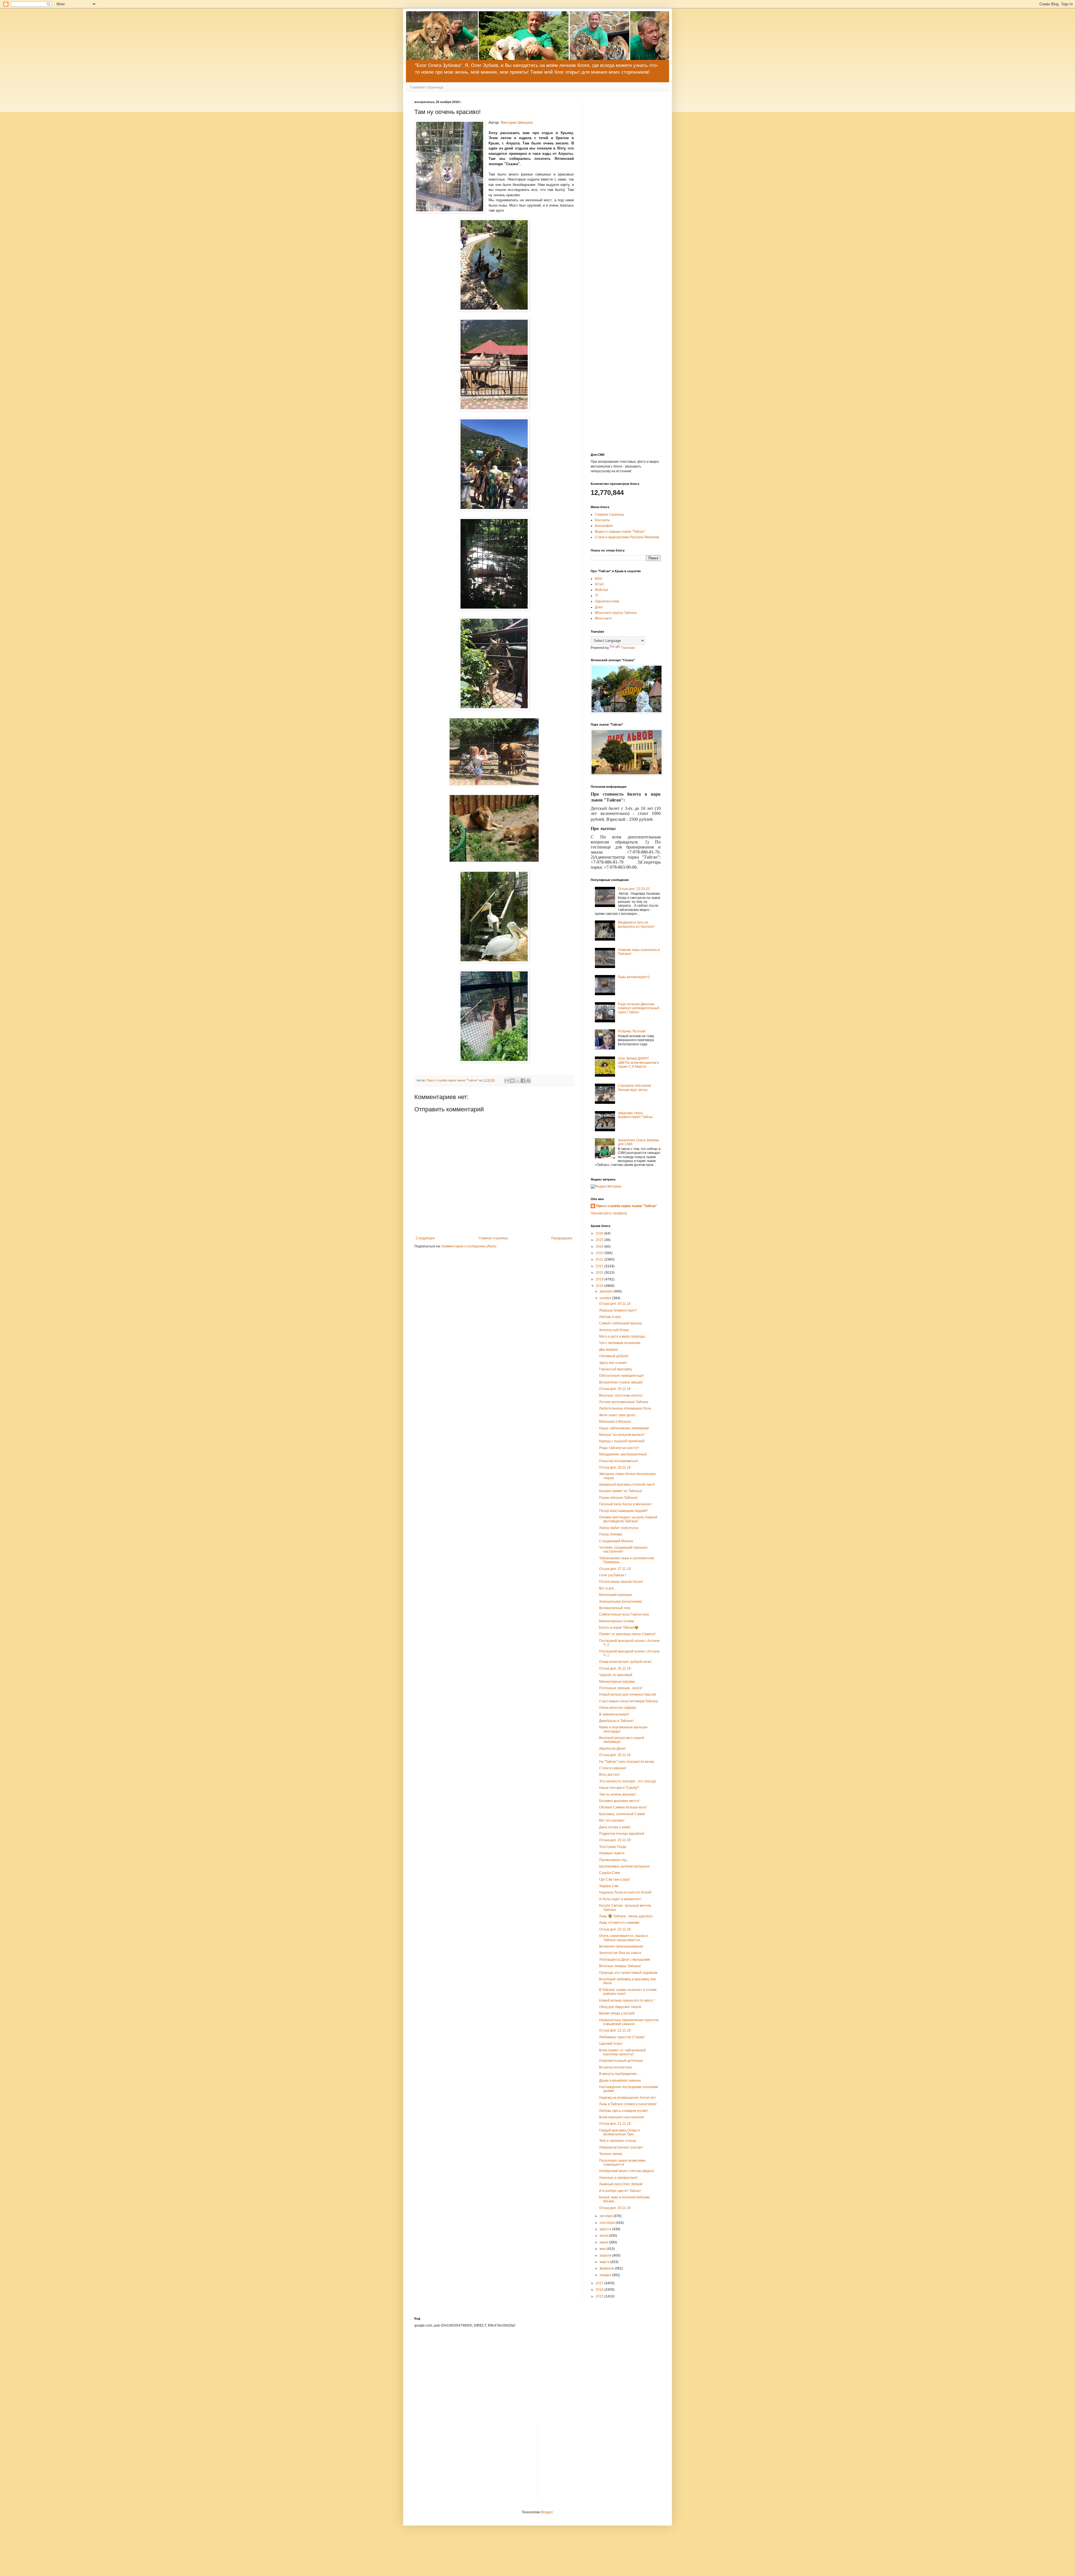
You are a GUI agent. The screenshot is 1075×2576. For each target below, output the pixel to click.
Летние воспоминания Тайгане (624, 1402)
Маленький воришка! (616, 1595)
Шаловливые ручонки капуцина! (624, 1866)
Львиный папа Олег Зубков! (621, 2184)
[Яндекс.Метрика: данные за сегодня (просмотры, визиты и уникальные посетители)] (606, 1187)
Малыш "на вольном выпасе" (622, 1435)
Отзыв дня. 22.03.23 (634, 889)
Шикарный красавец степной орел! (627, 1485)
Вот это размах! (612, 1820)
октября (607, 2216)
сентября (608, 2223)
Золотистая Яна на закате (620, 1953)
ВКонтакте (603, 618)
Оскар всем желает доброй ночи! (625, 1662)
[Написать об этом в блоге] (512, 1081)
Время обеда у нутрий (617, 2013)
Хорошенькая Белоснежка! (621, 1602)
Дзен (599, 607)
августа (606, 2229)
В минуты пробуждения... (619, 2074)
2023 (600, 1253)
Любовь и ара (610, 1317)
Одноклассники (607, 601)
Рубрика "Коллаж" (632, 1031)
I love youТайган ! (613, 1575)
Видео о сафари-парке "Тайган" (620, 532)
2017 (600, 2283)
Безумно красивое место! (619, 1801)
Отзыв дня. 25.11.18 (615, 1755)
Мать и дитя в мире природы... (623, 1336)
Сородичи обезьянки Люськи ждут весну (635, 1088)
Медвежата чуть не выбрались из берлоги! (636, 924)
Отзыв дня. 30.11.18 (615, 1304)
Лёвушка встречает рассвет (621, 2147)
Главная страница (427, 87)
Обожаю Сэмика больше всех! (623, 1807)
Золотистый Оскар (614, 1330)
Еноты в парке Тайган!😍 (619, 1628)
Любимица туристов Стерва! (622, 2037)
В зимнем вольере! (614, 1714)
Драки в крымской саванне (620, 2081)
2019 (600, 1279)
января (606, 2275)
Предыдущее (562, 1238)
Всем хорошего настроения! (622, 2117)
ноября (606, 1298)
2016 (600, 2290)
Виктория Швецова (517, 122)
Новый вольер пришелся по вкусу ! (627, 2000)
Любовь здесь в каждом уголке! (623, 2111)
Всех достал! (609, 1775)
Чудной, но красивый (616, 1675)
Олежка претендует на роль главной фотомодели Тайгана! (628, 1519)
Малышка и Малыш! (615, 1422)
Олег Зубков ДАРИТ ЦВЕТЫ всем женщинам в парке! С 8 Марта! (638, 1063)
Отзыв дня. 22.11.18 (615, 2030)
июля (604, 2236)
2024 (600, 1247)
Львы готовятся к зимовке (619, 1923)
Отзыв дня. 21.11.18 (615, 2124)
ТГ (597, 596)
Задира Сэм (609, 1886)
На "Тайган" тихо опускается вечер (627, 1762)
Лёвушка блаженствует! (618, 1310)
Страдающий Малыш (616, 1541)
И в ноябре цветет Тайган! (620, 2191)
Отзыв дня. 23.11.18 (615, 1929)
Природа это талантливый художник (628, 1973)
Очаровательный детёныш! (621, 2061)
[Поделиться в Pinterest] (528, 1081)
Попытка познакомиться (619, 1461)
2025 (600, 1240)
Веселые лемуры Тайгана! (620, 1966)
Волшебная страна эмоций (621, 1382)
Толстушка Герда (613, 1847)
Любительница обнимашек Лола (625, 1408)
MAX (599, 579)
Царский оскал (611, 2044)
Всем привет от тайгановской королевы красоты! (622, 2052)
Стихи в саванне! (613, 1768)
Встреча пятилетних (615, 2067)
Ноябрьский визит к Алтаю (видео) (627, 2171)
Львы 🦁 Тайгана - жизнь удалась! (626, 1916)
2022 (600, 1259)
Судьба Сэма (610, 1873)
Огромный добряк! (614, 1356)
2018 (600, 1286)
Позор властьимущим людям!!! (623, 1511)
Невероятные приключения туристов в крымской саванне (629, 2022)
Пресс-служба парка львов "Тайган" (627, 1206)
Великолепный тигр (615, 1608)
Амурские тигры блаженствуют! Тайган (635, 1115)
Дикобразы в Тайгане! (616, 1721)
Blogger (547, 2512)
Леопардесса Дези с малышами (625, 1960)
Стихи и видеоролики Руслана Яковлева (627, 537)
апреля (606, 2255)
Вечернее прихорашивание (621, 1946)
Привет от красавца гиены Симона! (627, 1634)
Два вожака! (608, 1350)
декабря (607, 1291)
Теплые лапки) (611, 2154)
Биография (604, 526)
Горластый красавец (615, 1369)
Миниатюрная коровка (617, 1682)
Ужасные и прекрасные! (618, 2178)
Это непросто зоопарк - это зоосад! (628, 1781)
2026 (600, 1233)
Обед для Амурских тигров (620, 2007)
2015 (600, 2296)
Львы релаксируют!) (634, 977)
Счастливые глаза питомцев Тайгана (628, 1701)
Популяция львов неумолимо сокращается (622, 2163)
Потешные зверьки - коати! (621, 1688)
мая (603, 2249)
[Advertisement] (626, 184)
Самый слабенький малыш (621, 1323)
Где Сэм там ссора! (614, 1880)
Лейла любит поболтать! (619, 1528)
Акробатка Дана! (612, 1748)
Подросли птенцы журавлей (622, 1834)
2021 (600, 1266)
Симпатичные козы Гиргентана (624, 1614)
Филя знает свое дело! (617, 1415)
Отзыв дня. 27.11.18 (615, 1569)
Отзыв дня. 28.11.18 (615, 1467)
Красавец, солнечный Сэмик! (622, 1814)
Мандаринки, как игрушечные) (623, 1454)
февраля (607, 2268)
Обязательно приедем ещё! (621, 1376)
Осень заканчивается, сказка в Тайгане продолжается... (623, 1938)
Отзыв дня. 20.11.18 (615, 2208)
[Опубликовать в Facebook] (523, 1081)
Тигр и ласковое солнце (618, 2141)
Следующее (425, 1238)
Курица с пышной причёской (622, 1441)
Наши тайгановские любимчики (624, 1428)
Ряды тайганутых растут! (619, 1448)
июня (604, 2242)
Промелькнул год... (614, 1860)
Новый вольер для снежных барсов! (628, 1694)
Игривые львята (612, 1853)
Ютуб (599, 584)
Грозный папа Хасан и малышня (625, 1504)
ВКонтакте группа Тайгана (616, 613)
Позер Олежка (611, 1534)
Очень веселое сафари (618, 1708)
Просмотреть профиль (609, 1213)
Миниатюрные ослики (617, 1621)
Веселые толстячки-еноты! (621, 1395)
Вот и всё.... (608, 1588)
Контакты (602, 520)
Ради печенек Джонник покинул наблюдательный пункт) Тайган (639, 1008)
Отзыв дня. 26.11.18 (615, 1668)
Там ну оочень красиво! (617, 1794)
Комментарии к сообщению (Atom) (469, 1246)
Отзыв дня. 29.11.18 (615, 1389)
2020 (600, 1273)
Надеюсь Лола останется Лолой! (625, 1892)
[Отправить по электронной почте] (507, 1081)
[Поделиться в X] (518, 1081)
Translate (628, 648)
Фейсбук (601, 590)
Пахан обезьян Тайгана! (618, 1498)
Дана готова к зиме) (615, 1827)
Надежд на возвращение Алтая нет (628, 2098)
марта (605, 2262)
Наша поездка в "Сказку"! (619, 1788)
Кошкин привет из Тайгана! (621, 1491)
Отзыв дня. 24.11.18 (615, 1840)
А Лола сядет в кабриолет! (620, 1899)
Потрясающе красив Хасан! (621, 1582)
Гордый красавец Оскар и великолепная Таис (619, 2132)
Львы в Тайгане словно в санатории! (628, 2104)
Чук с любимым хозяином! (620, 1343)
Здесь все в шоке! (613, 1363)
